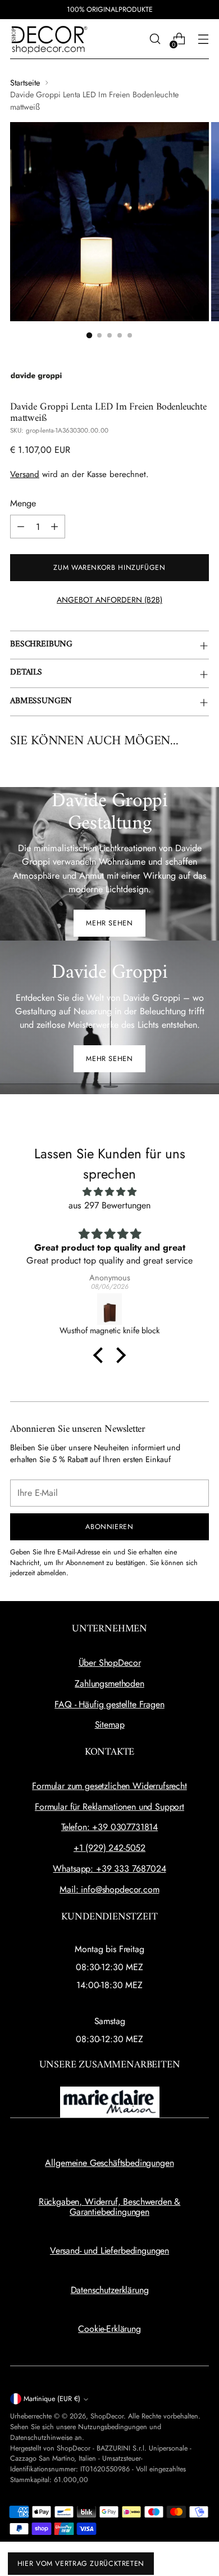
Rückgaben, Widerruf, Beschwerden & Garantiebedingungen (110, 2207)
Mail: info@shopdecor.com (109, 1889)
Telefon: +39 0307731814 (109, 1827)
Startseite (25, 83)
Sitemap (110, 1725)
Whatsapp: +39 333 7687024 (109, 1869)
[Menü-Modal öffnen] (203, 39)
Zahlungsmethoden (109, 1683)
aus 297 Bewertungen (109, 1205)
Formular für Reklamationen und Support (109, 1807)
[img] (109, 1192)
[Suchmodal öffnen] (155, 39)
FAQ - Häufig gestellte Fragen (109, 1704)
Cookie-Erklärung (109, 2329)
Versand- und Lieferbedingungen (109, 2251)
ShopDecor (107, 2416)
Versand (25, 474)
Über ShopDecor (110, 1663)
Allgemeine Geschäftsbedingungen (109, 2163)
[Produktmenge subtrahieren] (21, 527)
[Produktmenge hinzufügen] (54, 527)
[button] (101, 1355)
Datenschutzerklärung (110, 2290)
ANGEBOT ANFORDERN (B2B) (109, 600)
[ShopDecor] (49, 39)
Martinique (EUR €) (52, 2399)
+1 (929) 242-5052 (109, 1848)
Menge (23, 503)
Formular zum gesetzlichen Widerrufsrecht (109, 1786)
